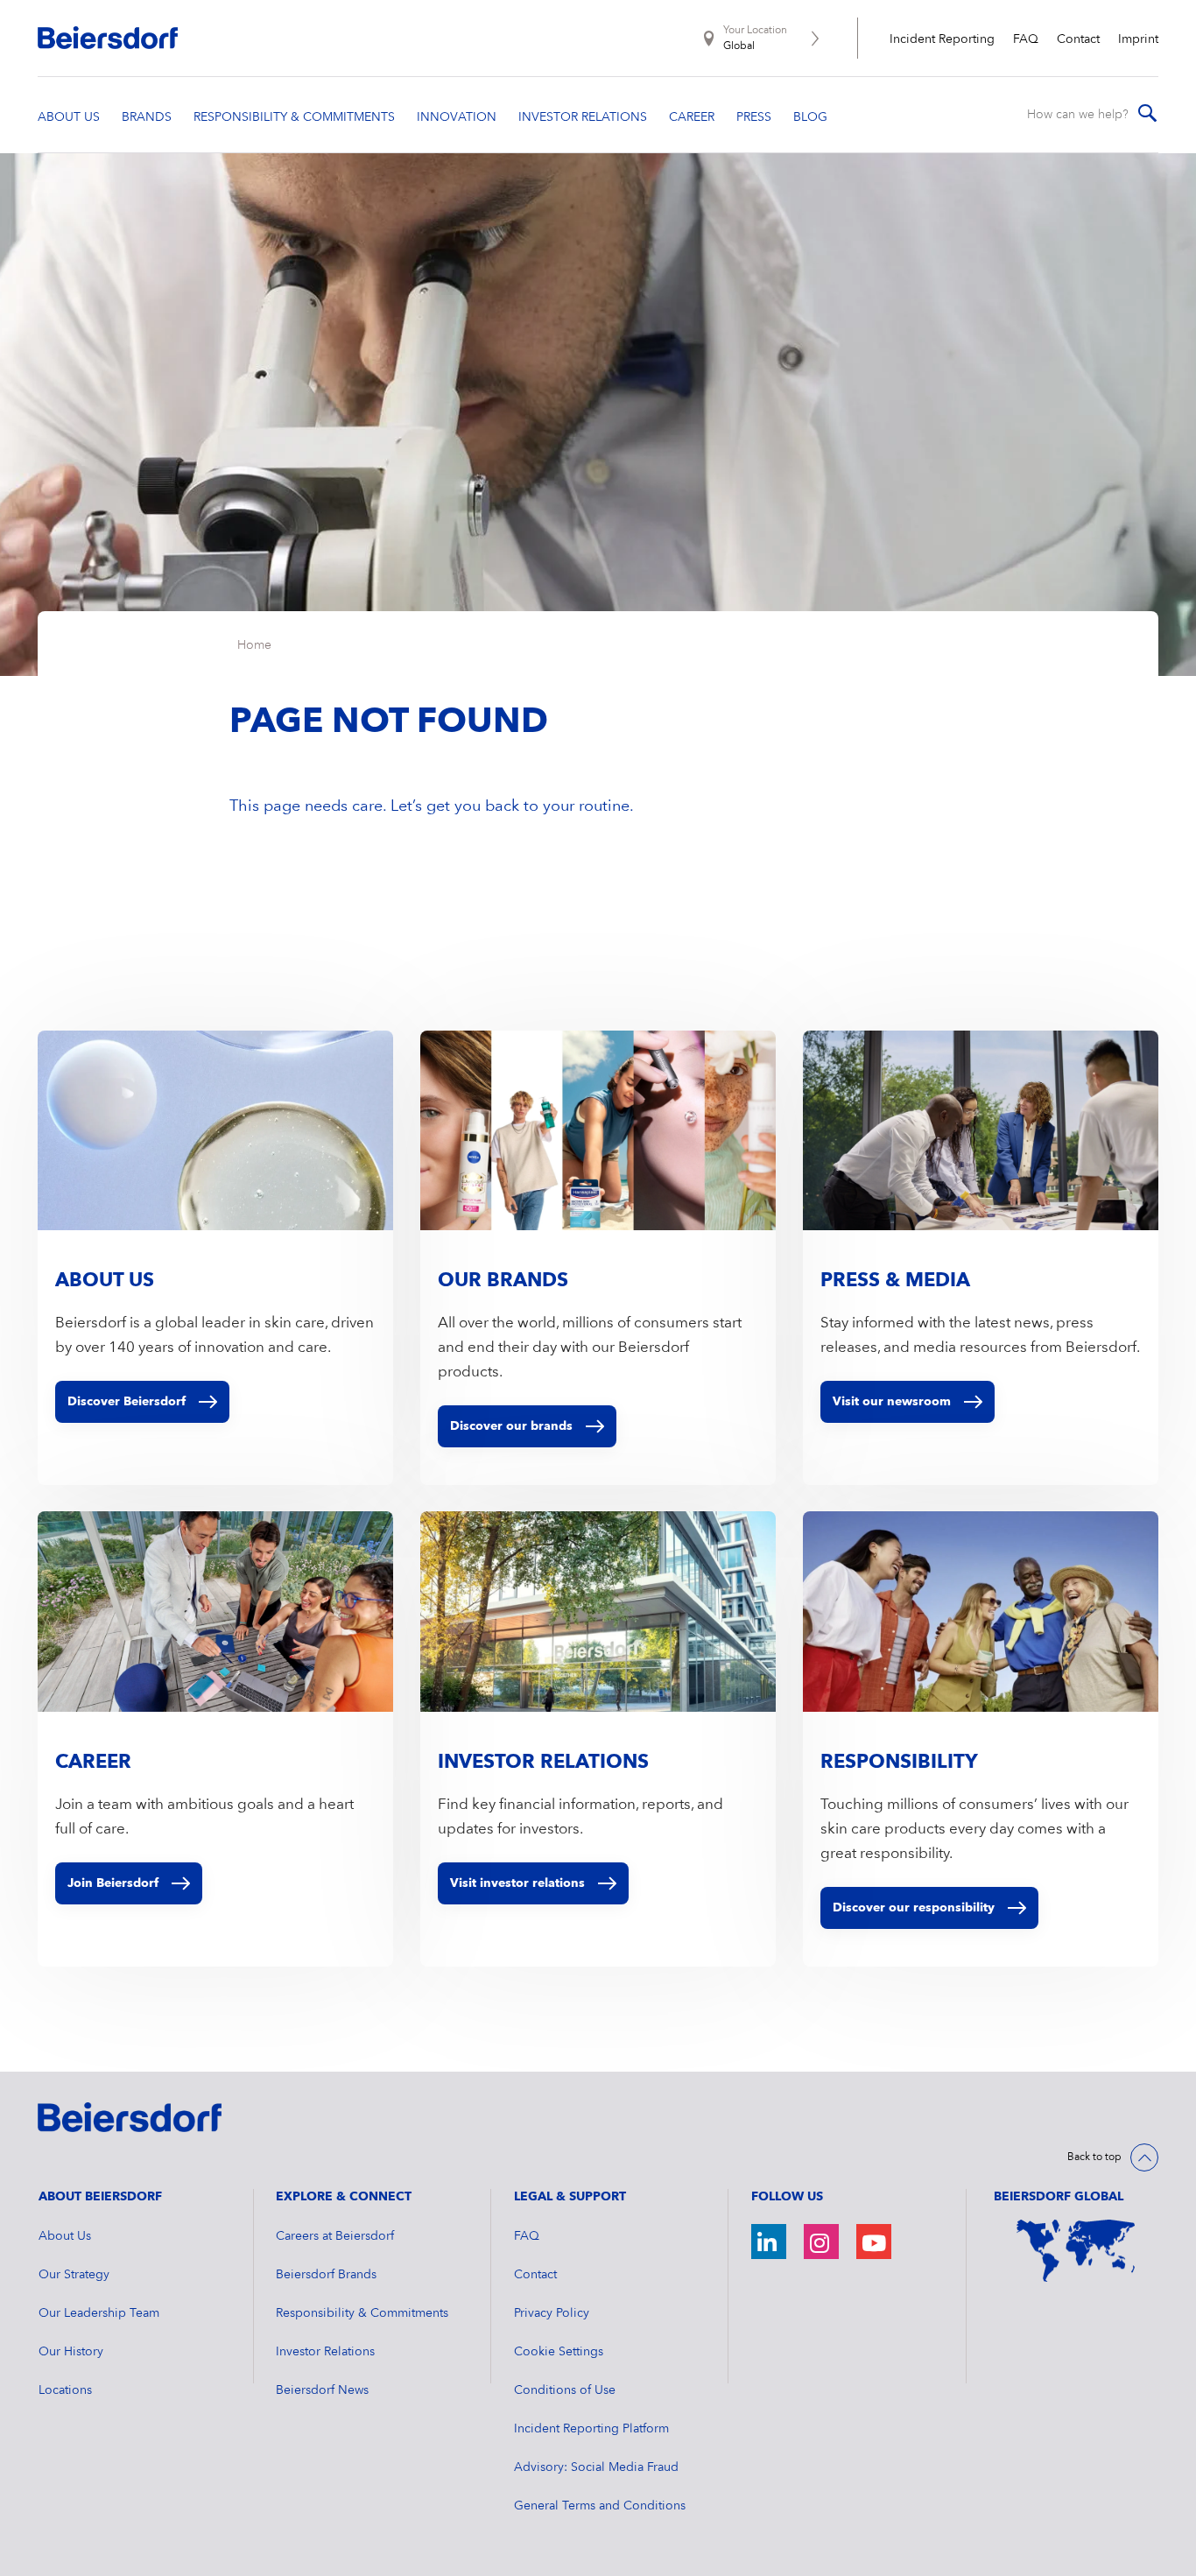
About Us (65, 2236)
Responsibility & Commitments (362, 2313)
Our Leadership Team (99, 2313)
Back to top (1094, 2157)
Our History (71, 2352)
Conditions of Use (565, 2390)
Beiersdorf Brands (326, 2275)
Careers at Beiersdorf (335, 2236)
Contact (1078, 39)
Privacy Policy (552, 2313)
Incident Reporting (942, 39)
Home (254, 645)
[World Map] (1076, 2251)
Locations (65, 2390)
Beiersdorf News (322, 2390)
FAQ (1026, 39)
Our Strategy (74, 2275)
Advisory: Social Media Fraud (596, 2467)
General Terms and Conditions (600, 2506)
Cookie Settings (559, 2352)
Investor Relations (325, 2352)
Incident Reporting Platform (591, 2429)
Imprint (1138, 39)
